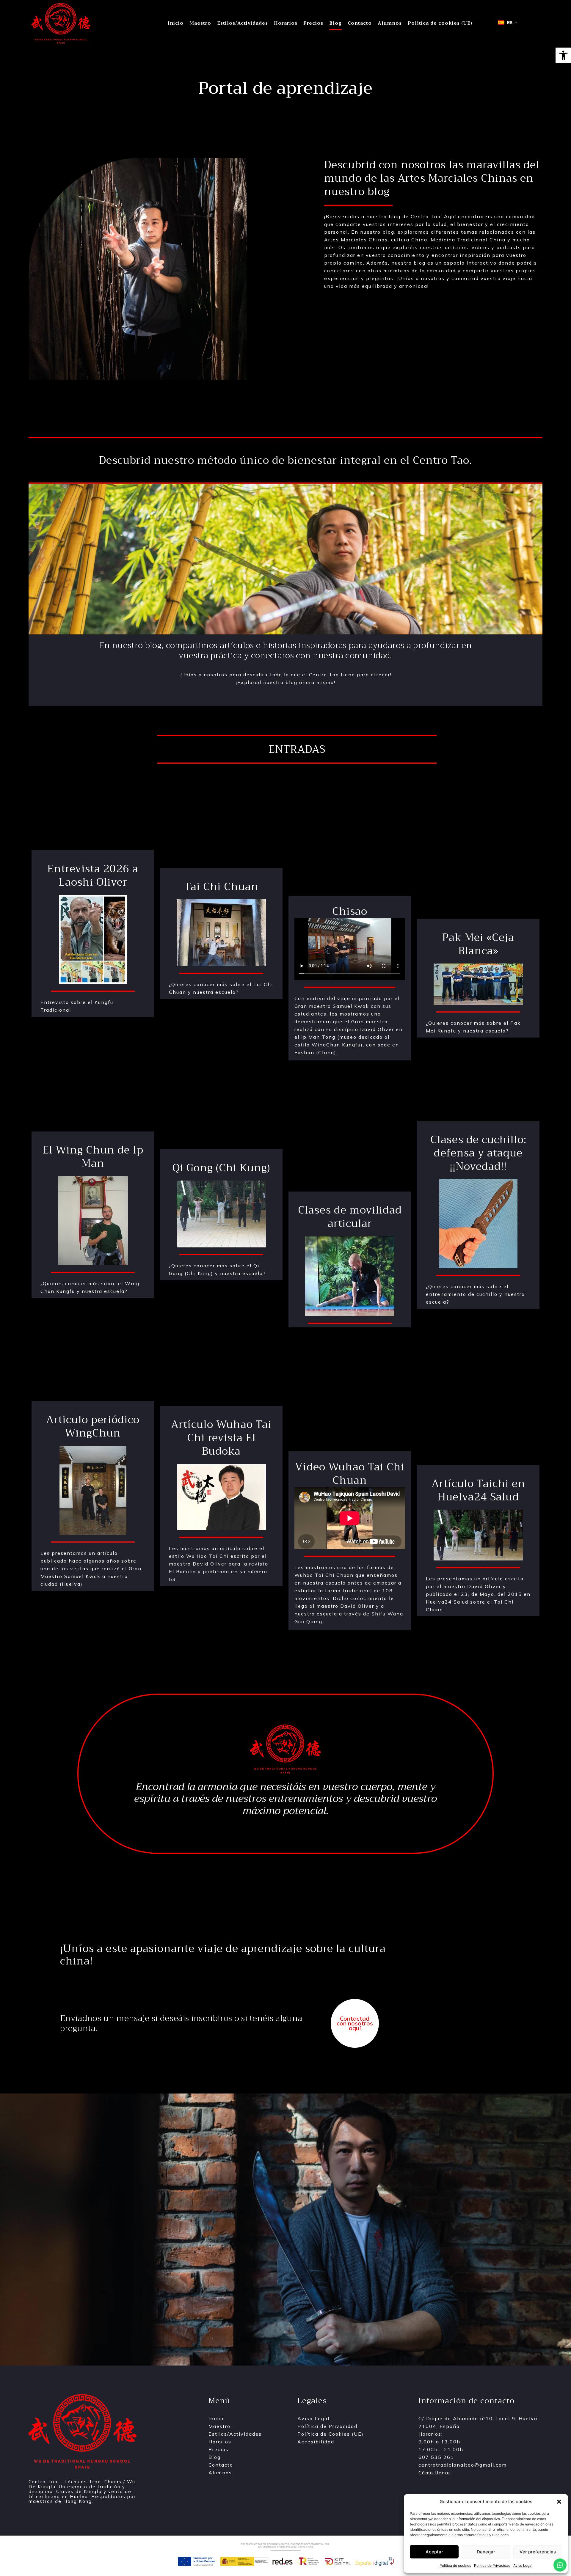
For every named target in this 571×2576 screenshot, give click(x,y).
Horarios (286, 23)
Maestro (200, 23)
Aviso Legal (523, 2565)
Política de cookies (455, 2565)
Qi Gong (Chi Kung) (221, 1168)
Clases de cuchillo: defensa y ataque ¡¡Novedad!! (478, 1153)
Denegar (486, 2552)
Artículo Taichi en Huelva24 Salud (478, 1490)
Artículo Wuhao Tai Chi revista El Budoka (221, 1438)
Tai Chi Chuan (221, 887)
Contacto (360, 23)
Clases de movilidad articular (350, 1217)
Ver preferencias (538, 2552)
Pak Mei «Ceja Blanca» (478, 944)
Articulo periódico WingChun (93, 1426)
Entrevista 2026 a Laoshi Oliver (93, 876)
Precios (313, 23)
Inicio (176, 23)
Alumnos (390, 23)
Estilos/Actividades (243, 23)
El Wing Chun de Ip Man (93, 1157)
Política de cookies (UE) (440, 23)
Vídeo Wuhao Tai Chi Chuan (350, 1474)
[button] (563, 55)
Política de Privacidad (492, 2565)
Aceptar (434, 2552)
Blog (335, 23)
